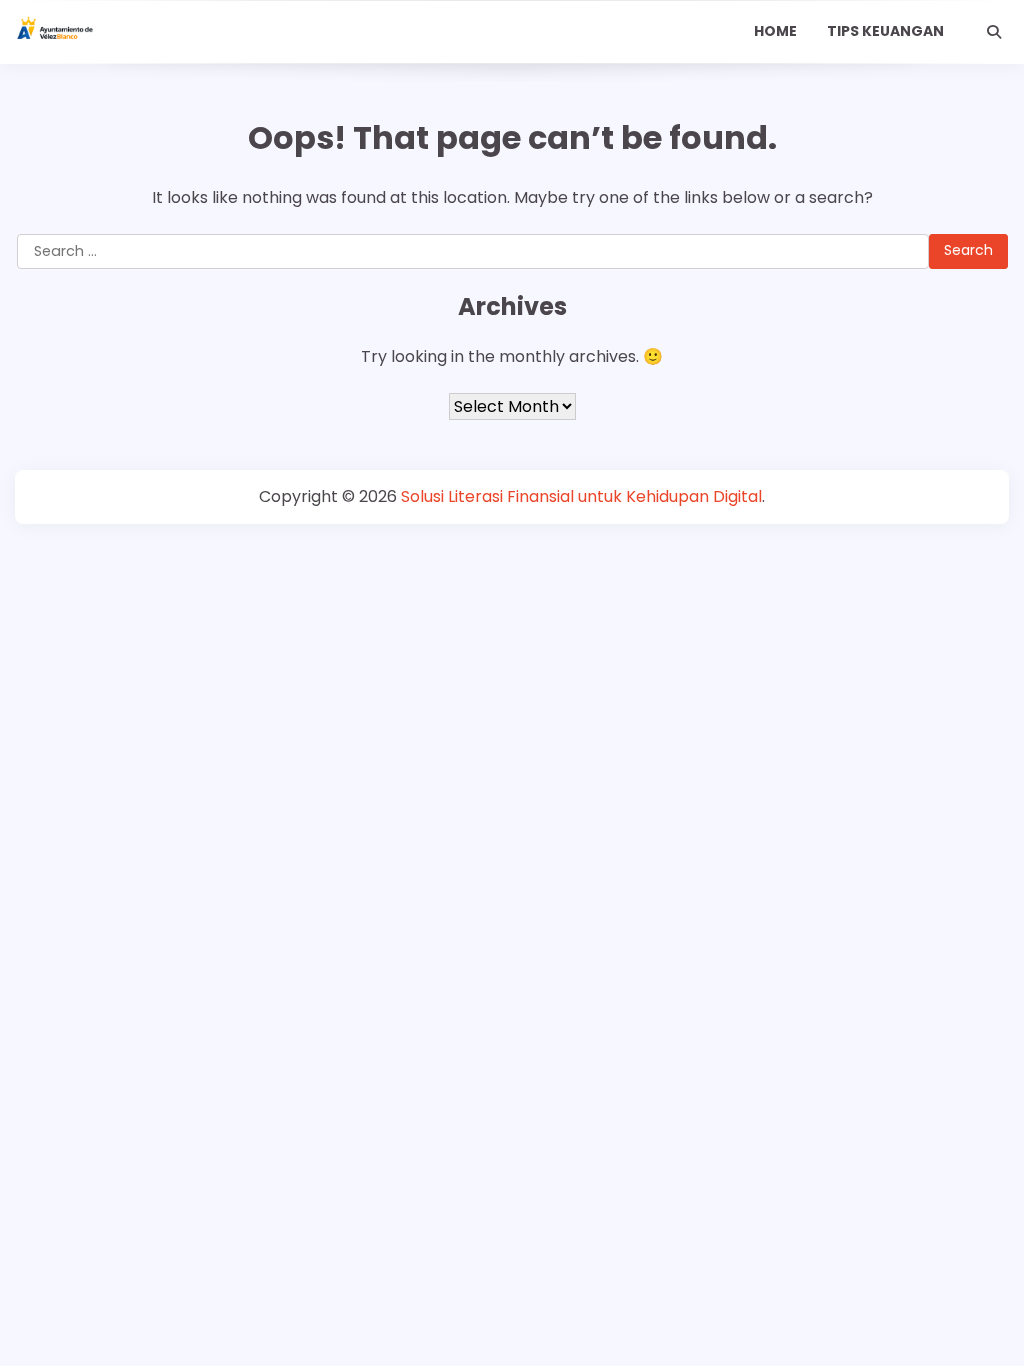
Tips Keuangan (885, 31)
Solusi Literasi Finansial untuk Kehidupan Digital (581, 496)
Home (775, 31)
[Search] (994, 32)
